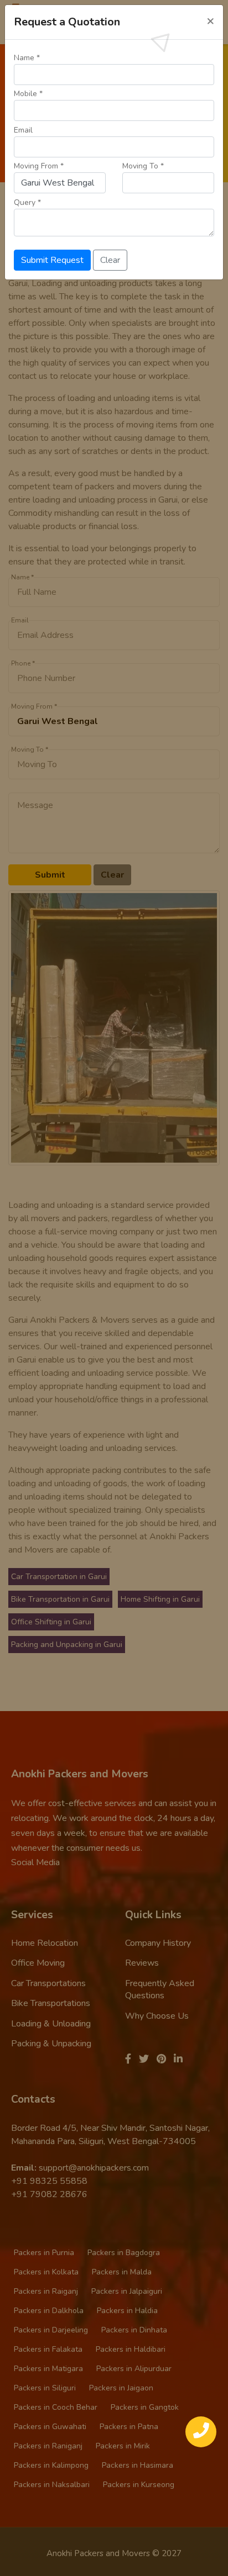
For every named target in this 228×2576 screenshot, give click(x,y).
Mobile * (28, 94)
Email (23, 130)
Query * (27, 202)
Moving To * (143, 166)
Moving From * (39, 166)
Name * (27, 58)
